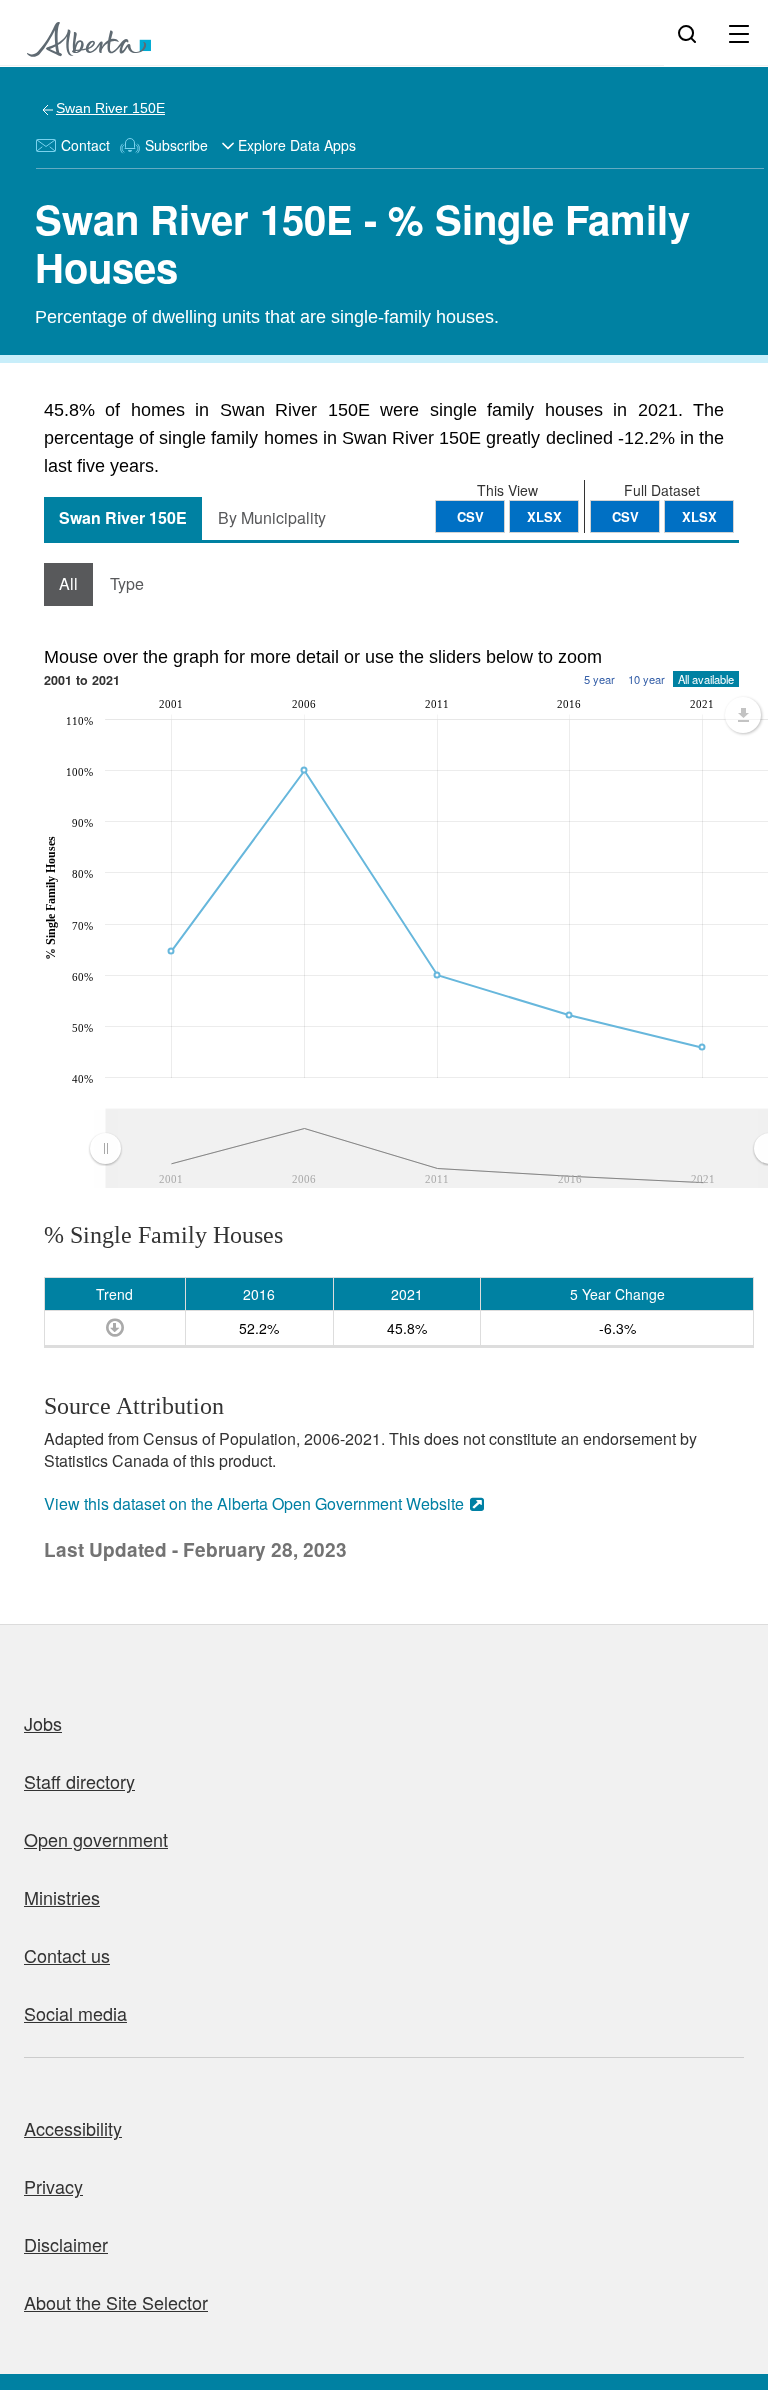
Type (127, 583)
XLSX (699, 516)
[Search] (687, 33)
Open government (96, 1839)
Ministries (62, 1897)
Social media (75, 2013)
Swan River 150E (110, 108)
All (68, 583)
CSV (625, 516)
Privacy (53, 2186)
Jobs (43, 1723)
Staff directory (79, 1781)
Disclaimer (66, 2244)
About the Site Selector (116, 2302)
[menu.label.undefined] (743, 715)
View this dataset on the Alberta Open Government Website (254, 1503)
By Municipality (272, 517)
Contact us (67, 1955)
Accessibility (73, 2128)
